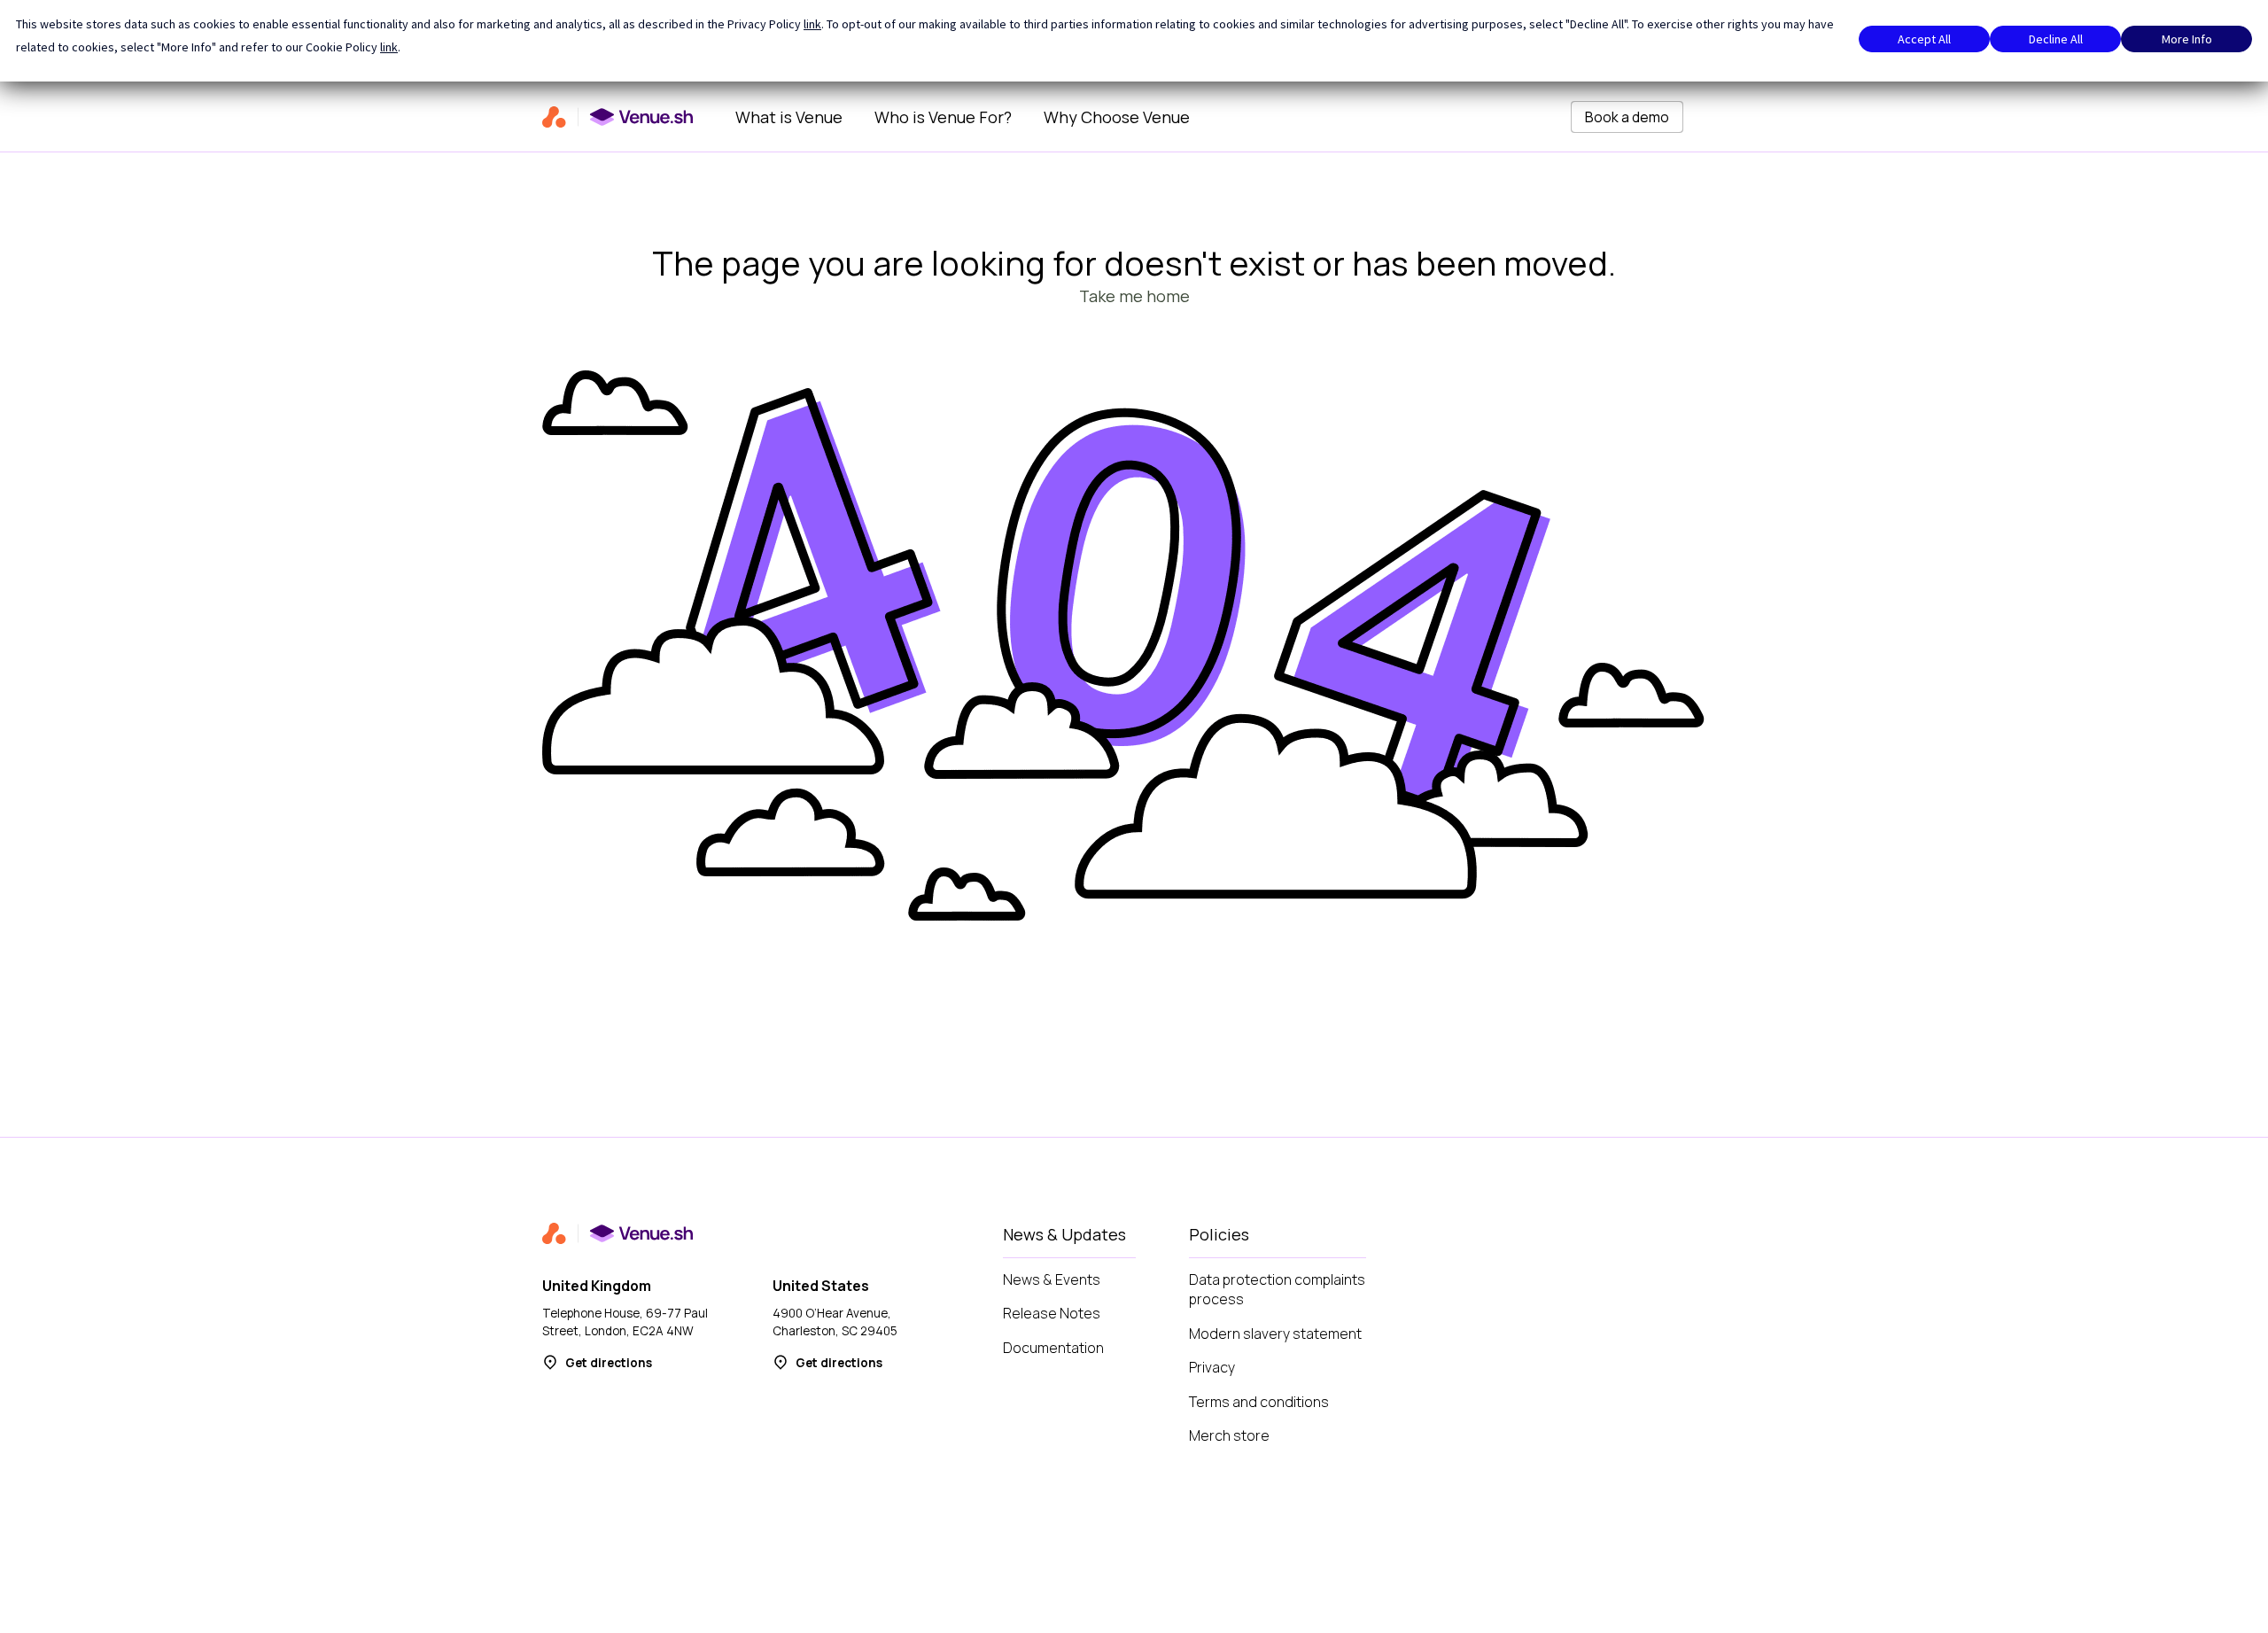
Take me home (1134, 296)
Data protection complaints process (1277, 1290)
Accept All (1924, 39)
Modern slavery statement (1275, 1334)
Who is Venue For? (943, 117)
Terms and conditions (1259, 1402)
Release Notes (1052, 1313)
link (812, 24)
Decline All (2056, 39)
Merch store (1229, 1435)
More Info (2187, 39)
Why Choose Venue (1117, 117)
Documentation (1053, 1348)
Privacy (1212, 1367)
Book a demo (1627, 117)
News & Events (1052, 1279)
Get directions (609, 1363)
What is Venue (789, 117)
